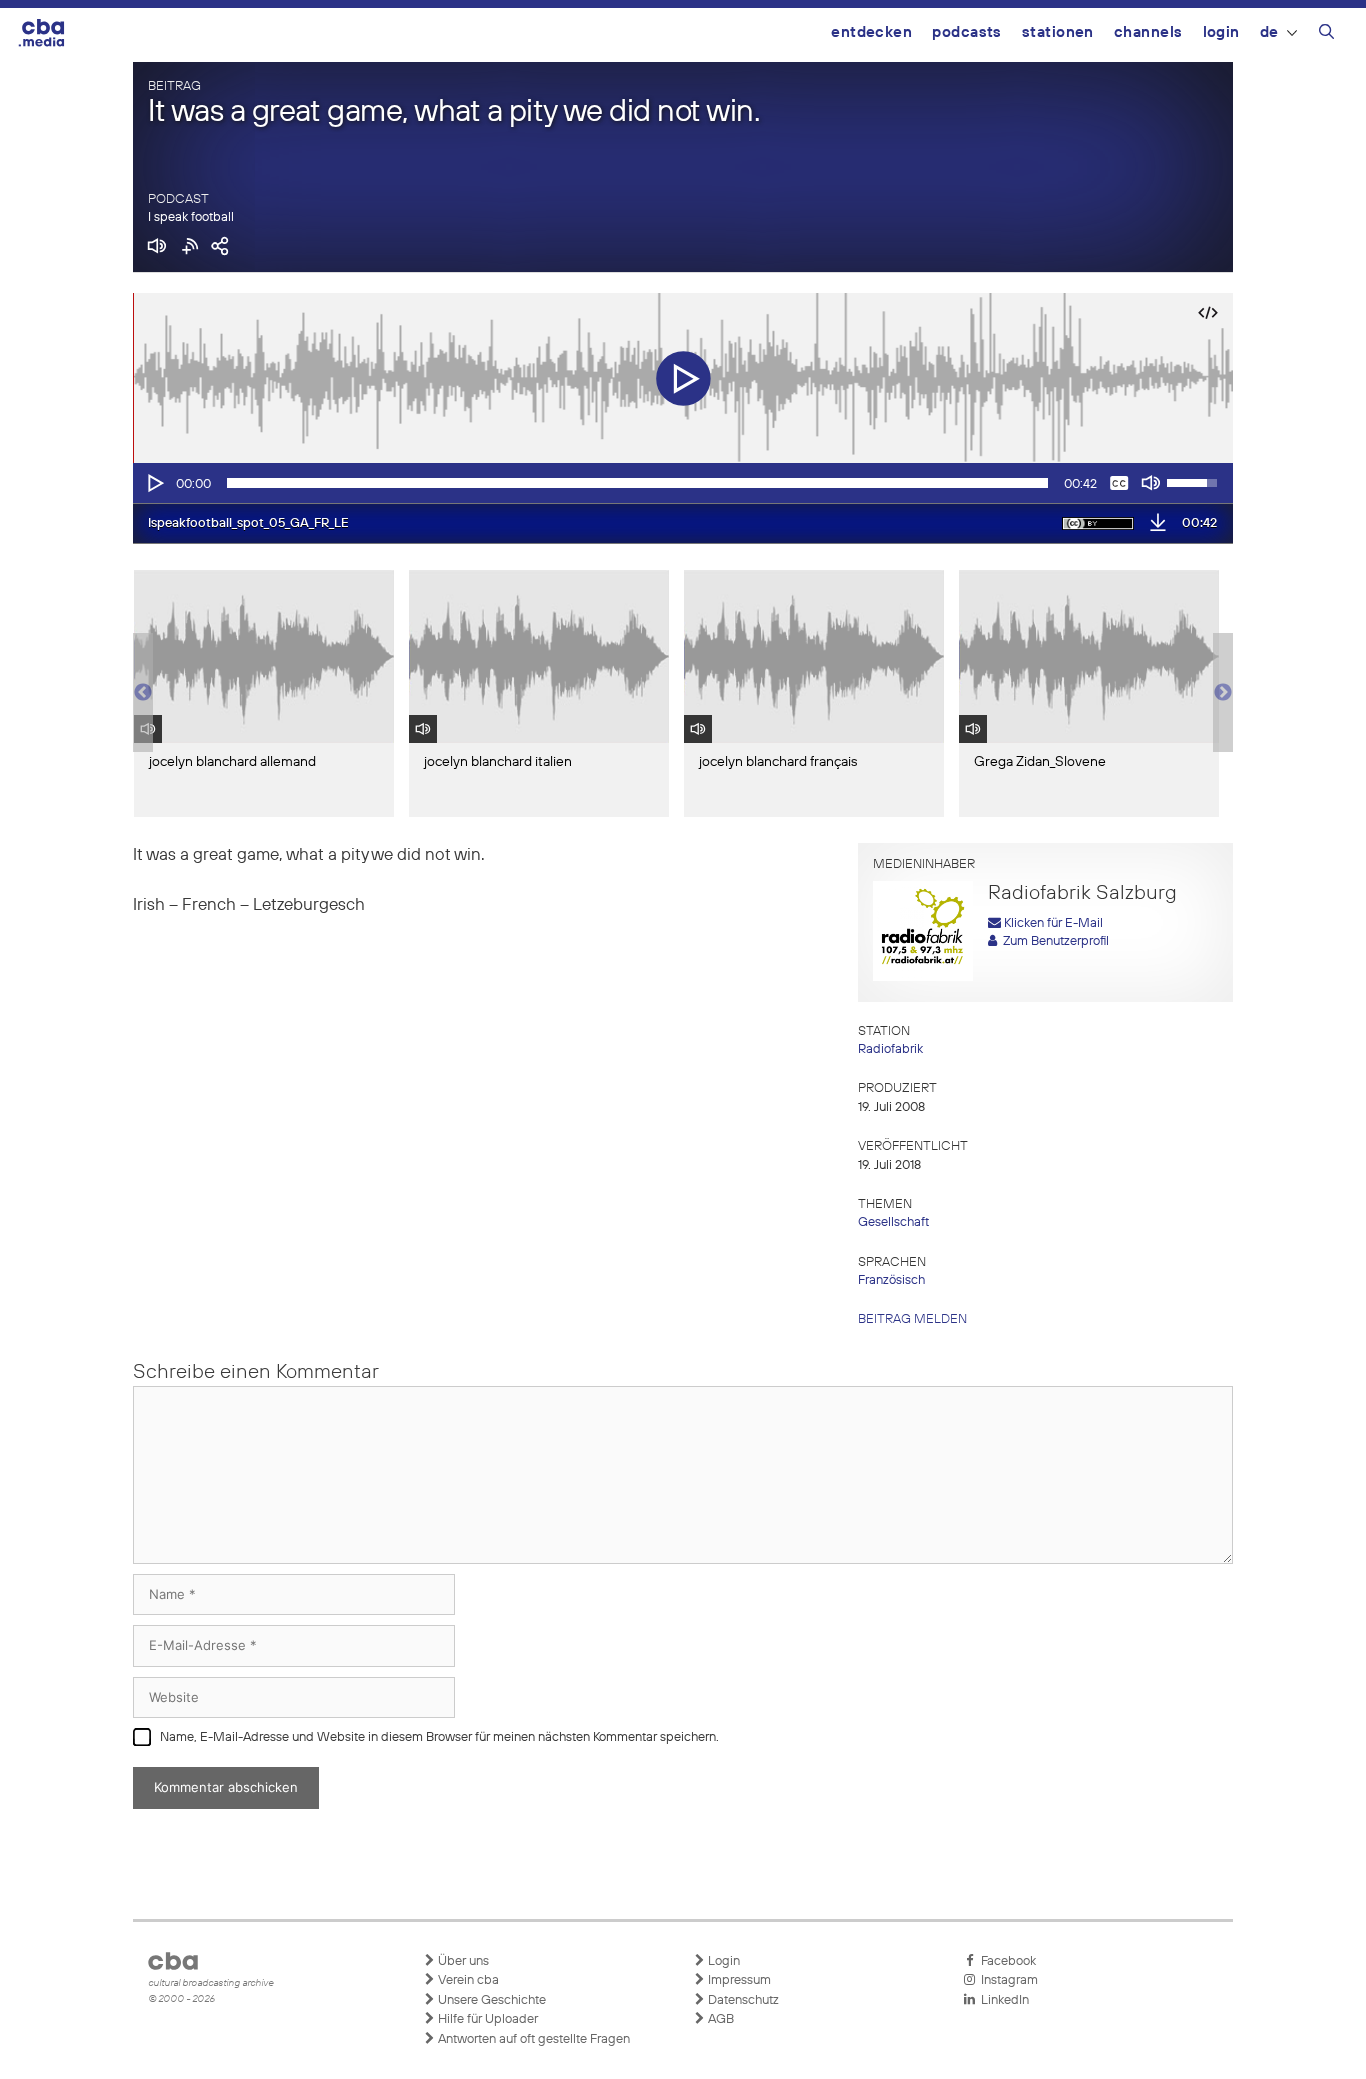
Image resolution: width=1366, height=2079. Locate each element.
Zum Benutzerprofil (1053, 941)
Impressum (738, 1980)
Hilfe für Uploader (486, 2019)
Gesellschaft (893, 1222)
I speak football (191, 217)
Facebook (1005, 1961)
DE (1269, 32)
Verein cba (467, 1980)
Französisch (891, 1280)
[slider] (637, 483)
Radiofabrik (890, 1049)
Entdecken (871, 32)
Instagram (1006, 1980)
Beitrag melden (912, 1319)
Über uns (462, 1961)
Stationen (1058, 32)
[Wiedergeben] (154, 483)
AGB (719, 2019)
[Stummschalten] (1151, 483)
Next (1223, 693)
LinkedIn (1002, 2000)
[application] (683, 483)
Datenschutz (742, 2000)
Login (1221, 32)
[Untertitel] (1119, 483)
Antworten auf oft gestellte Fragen (532, 2039)
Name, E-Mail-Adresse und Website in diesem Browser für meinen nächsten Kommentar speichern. (439, 1737)
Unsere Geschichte (490, 2000)
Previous (143, 693)
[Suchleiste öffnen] (1326, 35)
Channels (1148, 32)
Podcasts (967, 32)
